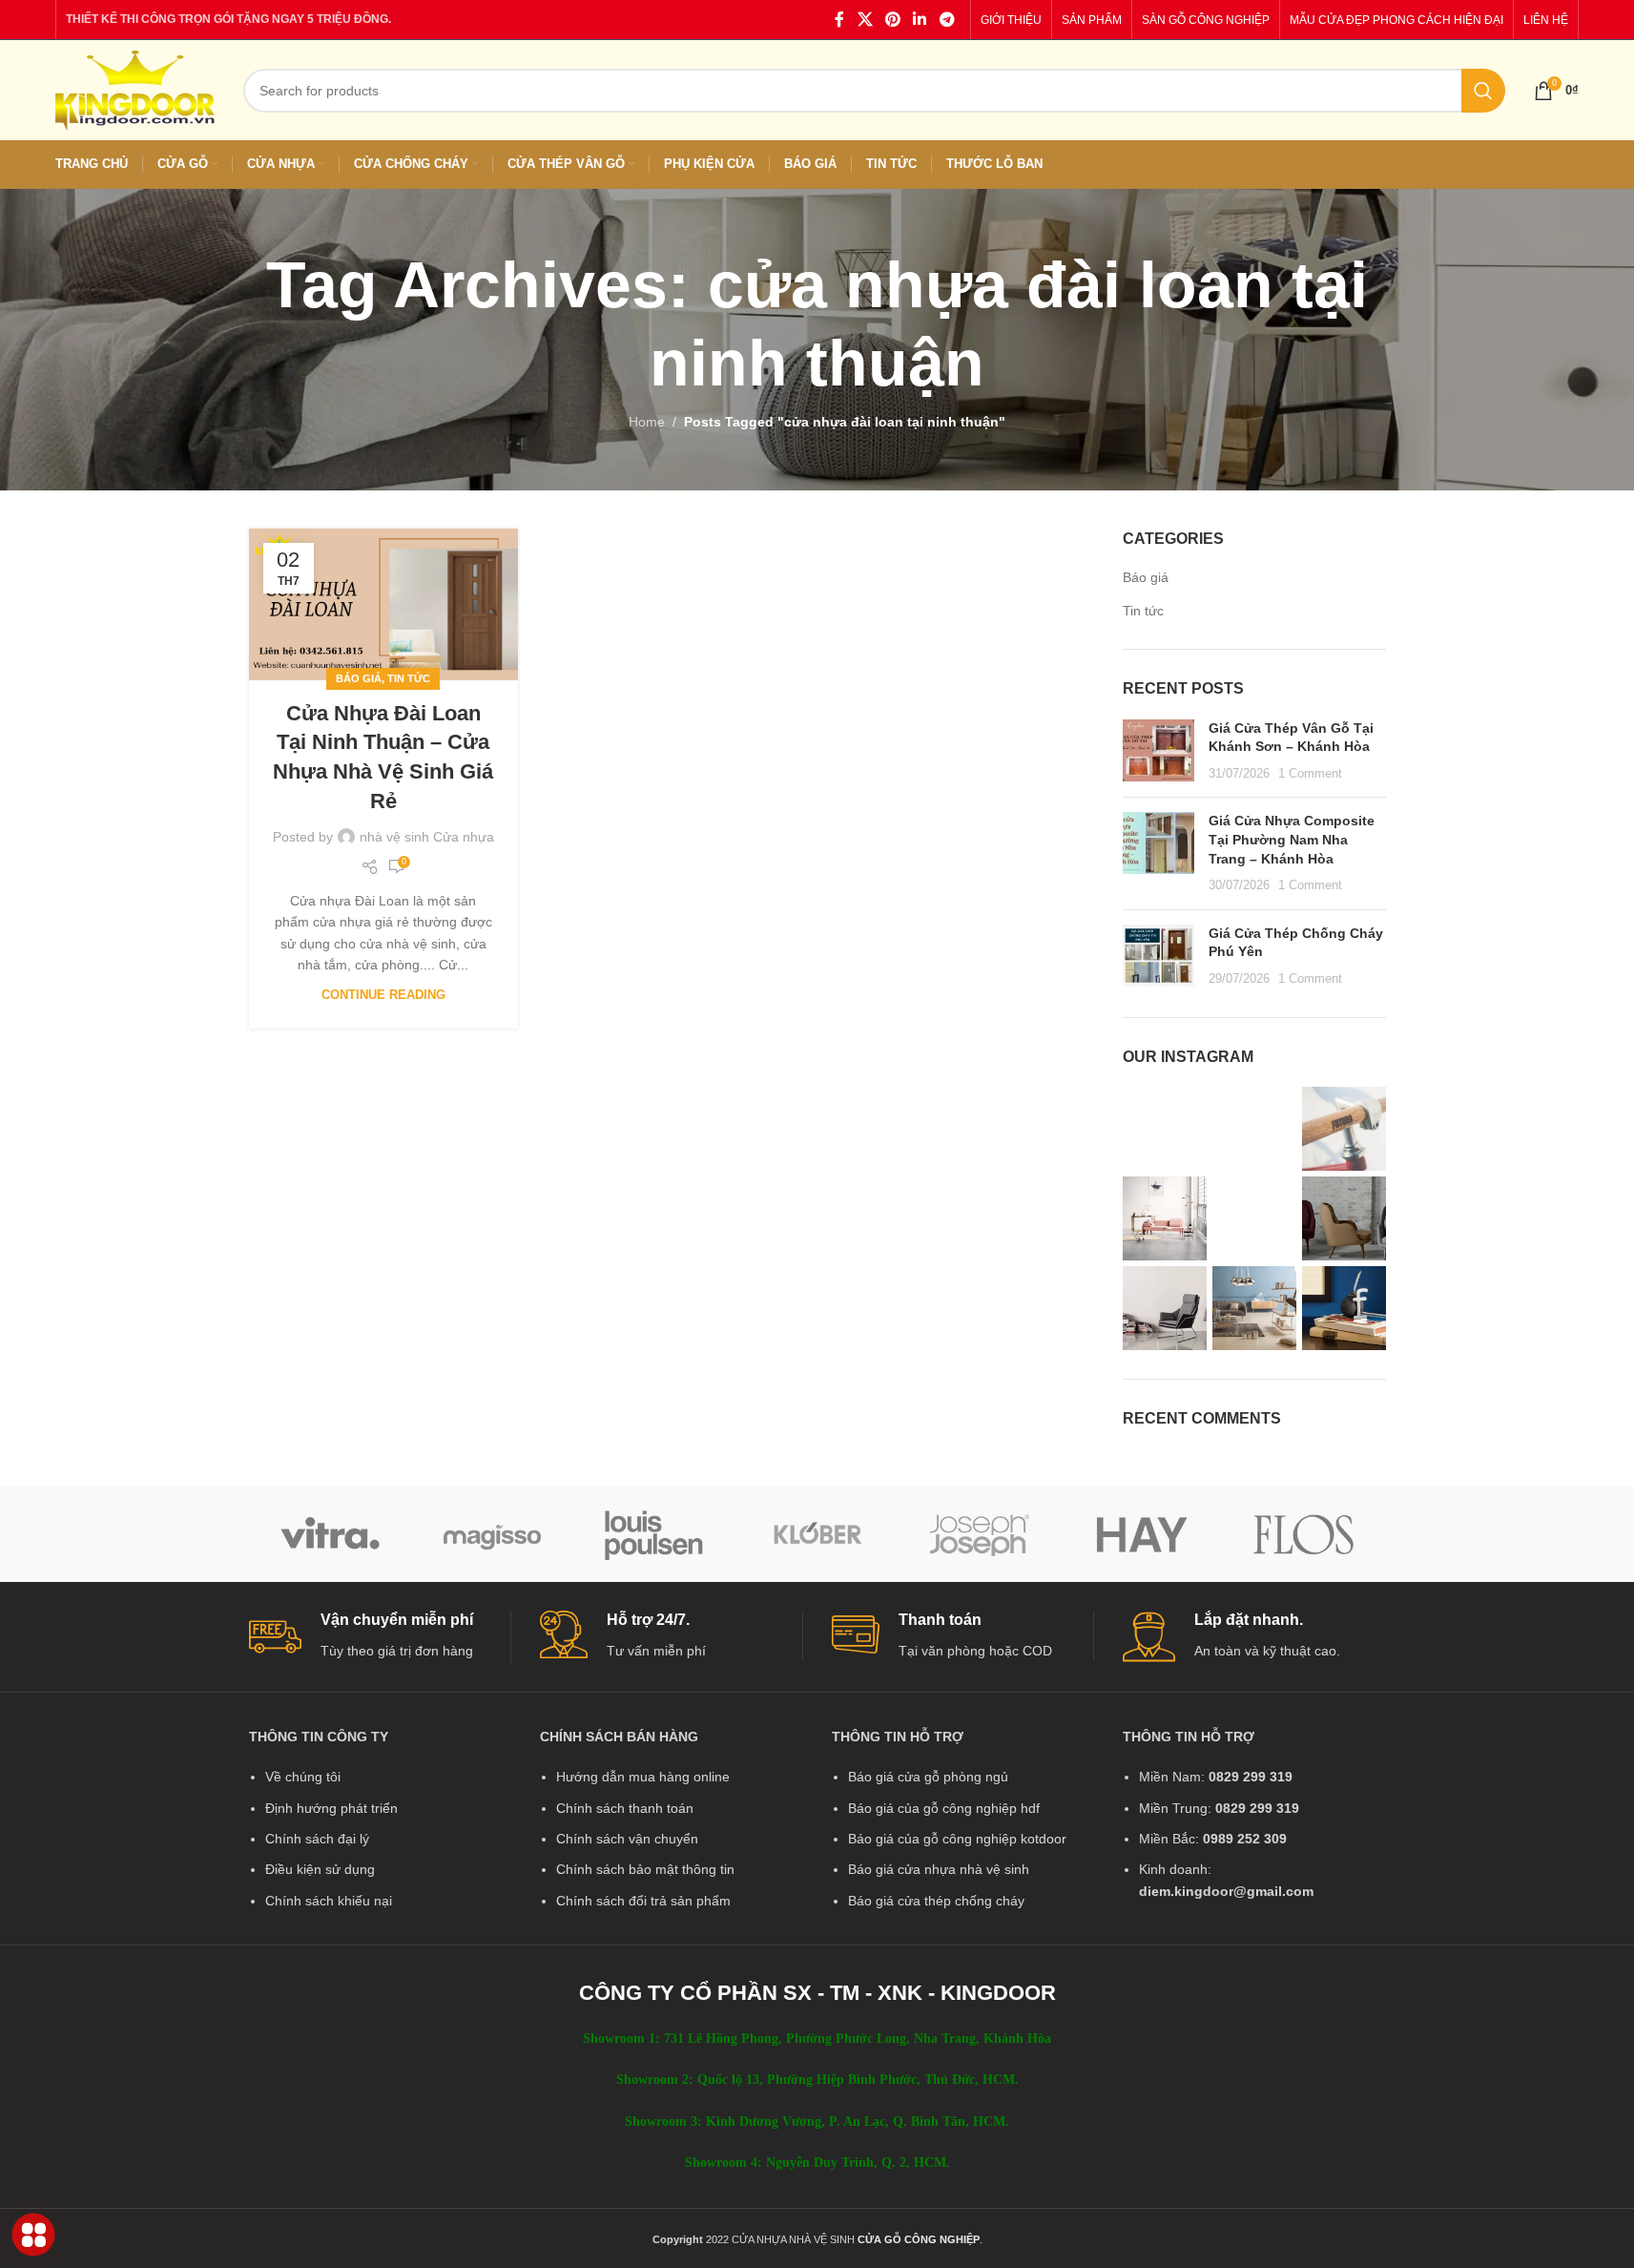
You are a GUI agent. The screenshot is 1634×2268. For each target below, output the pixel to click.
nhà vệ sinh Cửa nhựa (427, 837)
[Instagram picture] (1165, 1129)
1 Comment (1310, 774)
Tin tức (409, 678)
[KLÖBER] (817, 1534)
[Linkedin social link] (920, 20)
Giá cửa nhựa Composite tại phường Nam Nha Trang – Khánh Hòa (1292, 839)
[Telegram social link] (947, 20)
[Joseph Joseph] (980, 1534)
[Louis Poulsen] (654, 1534)
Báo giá (359, 678)
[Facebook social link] (839, 20)
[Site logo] (135, 89)
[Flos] (1304, 1534)
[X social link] (865, 20)
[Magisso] (492, 1534)
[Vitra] (330, 1534)
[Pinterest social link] (892, 20)
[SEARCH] (1483, 91)
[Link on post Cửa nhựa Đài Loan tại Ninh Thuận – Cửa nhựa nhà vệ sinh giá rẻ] (383, 604)
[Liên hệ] (34, 2235)
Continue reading (383, 995)
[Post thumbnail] (1158, 751)
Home (647, 422)
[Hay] (1142, 1534)
